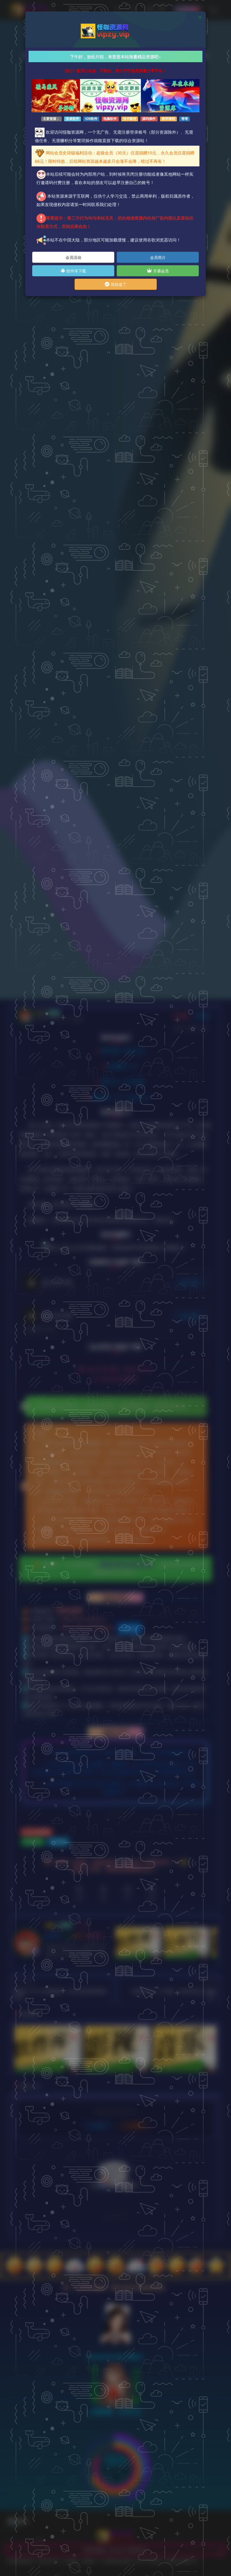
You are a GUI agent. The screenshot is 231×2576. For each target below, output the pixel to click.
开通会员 (160, 271)
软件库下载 (76, 271)
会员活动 (73, 257)
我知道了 (118, 284)
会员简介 (158, 257)
